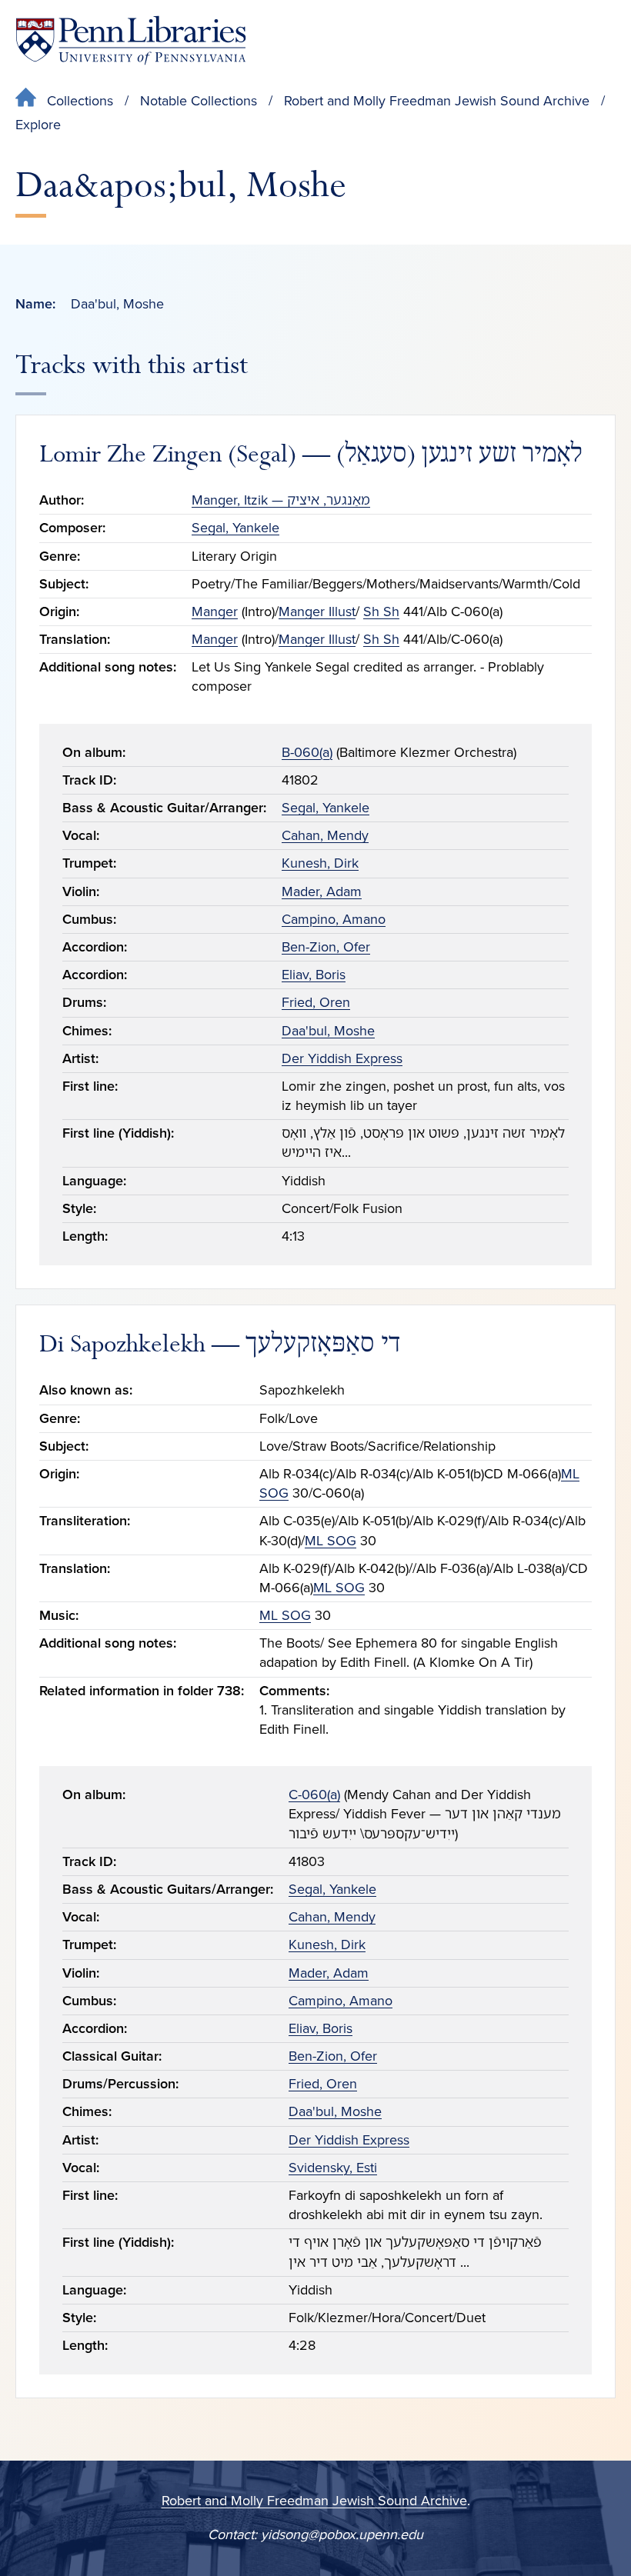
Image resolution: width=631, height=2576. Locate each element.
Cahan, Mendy (325, 835)
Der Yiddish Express (342, 1058)
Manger (215, 612)
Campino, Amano (334, 919)
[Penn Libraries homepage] (131, 40)
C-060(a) (314, 1795)
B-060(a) (307, 752)
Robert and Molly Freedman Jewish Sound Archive (437, 101)
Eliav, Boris (314, 975)
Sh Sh (381, 612)
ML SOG (331, 1541)
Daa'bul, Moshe (328, 1031)
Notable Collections (199, 101)
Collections (80, 101)
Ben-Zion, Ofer (326, 947)
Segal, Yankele (235, 528)
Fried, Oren (316, 1002)
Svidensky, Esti (333, 2168)
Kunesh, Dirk (320, 863)
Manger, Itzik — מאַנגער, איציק (281, 500)
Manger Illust (317, 612)
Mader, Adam (322, 891)
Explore (38, 125)
